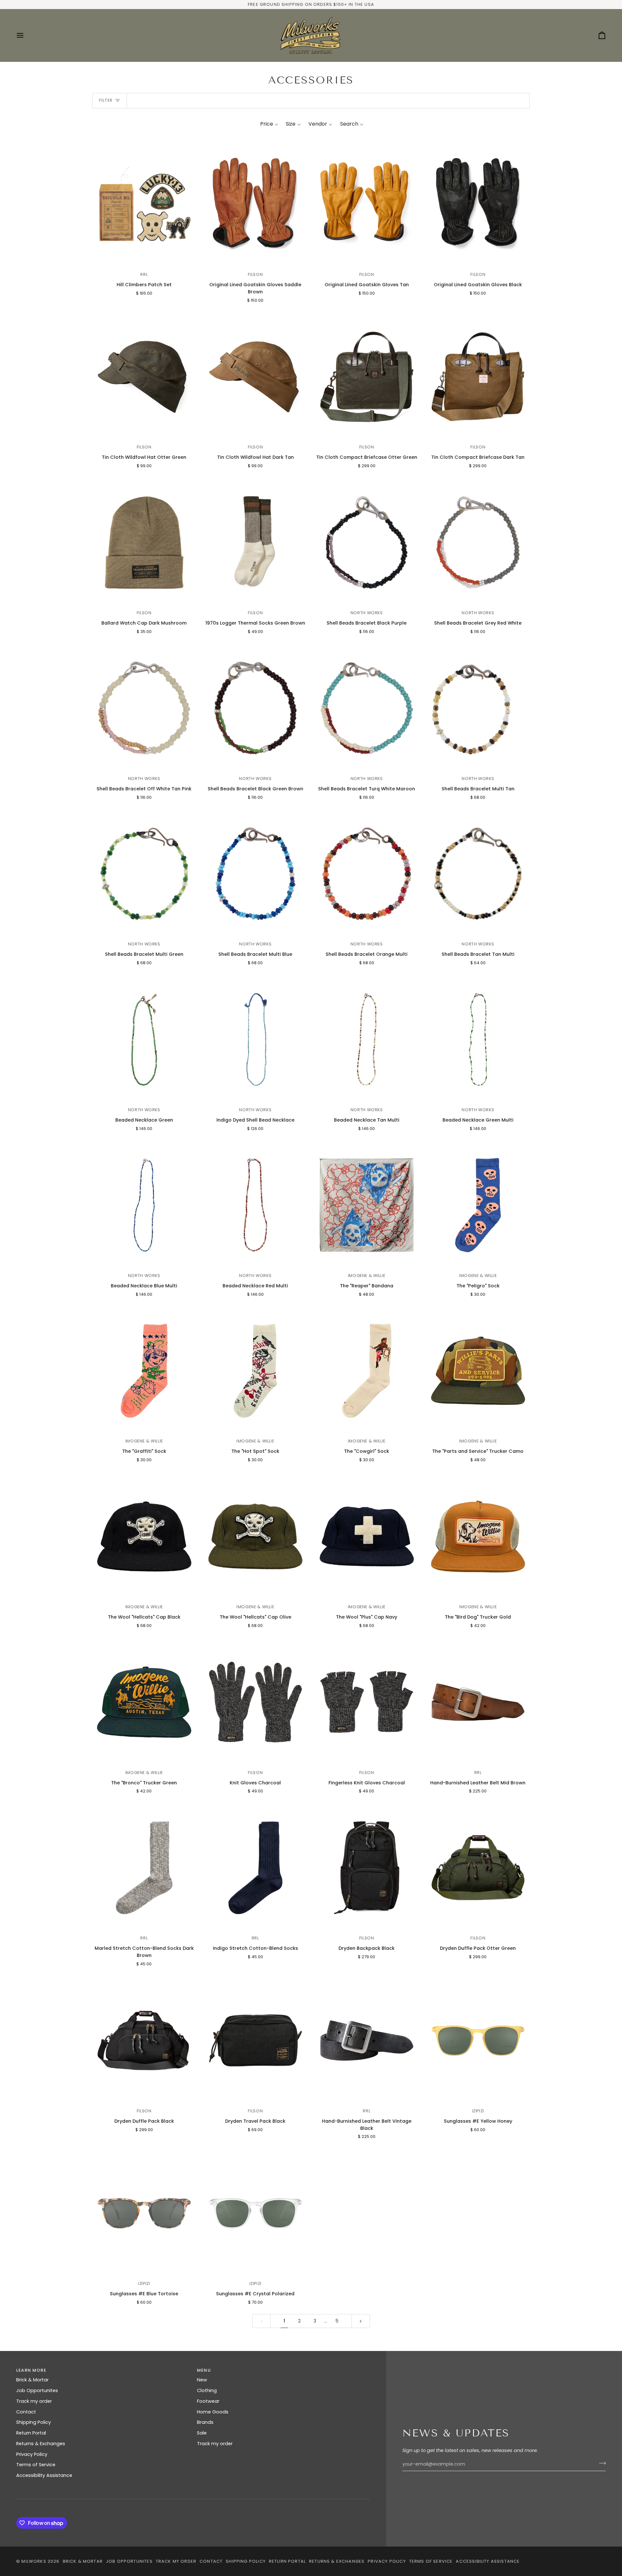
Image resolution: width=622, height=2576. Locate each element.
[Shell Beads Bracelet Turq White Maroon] (367, 708)
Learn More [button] (31, 2370)
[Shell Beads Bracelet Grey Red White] (478, 542)
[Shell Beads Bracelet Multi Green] (144, 874)
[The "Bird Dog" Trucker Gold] (478, 1537)
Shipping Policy (34, 2422)
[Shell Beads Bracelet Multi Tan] (478, 708)
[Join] (600, 2463)
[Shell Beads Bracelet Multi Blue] (256, 874)
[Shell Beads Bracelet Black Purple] (367, 542)
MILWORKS (34, 2561)
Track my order (34, 2401)
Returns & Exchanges (41, 2444)
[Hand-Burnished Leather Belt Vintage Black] (367, 2040)
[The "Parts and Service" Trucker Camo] (478, 1371)
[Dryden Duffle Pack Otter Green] (478, 1868)
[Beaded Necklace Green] (144, 1039)
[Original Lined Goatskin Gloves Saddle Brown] (256, 204)
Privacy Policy (32, 2454)
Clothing (207, 2390)
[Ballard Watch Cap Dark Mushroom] (144, 542)
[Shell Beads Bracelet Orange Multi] (367, 874)
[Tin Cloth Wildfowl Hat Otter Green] (144, 377)
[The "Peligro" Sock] (478, 1205)
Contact (26, 2412)
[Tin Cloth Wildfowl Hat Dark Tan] (256, 377)
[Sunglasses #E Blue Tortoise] (144, 2213)
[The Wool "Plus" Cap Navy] (367, 1537)
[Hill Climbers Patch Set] (144, 204)
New (202, 2380)
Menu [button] (204, 2370)
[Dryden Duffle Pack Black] (144, 2040)
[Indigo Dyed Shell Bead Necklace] (256, 1039)
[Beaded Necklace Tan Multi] (367, 1039)
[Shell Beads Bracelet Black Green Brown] (256, 708)
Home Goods (213, 2412)
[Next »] (361, 2321)
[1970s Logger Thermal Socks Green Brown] (256, 542)
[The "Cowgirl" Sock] (367, 1371)
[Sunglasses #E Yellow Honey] (478, 2040)
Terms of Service (36, 2465)
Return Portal (31, 2433)
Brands (205, 2422)
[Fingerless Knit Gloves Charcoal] (367, 1702)
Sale (202, 2433)
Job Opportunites (37, 2390)
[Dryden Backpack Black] (367, 1868)
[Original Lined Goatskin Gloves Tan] (367, 204)
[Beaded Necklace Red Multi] (256, 1205)
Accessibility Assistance (44, 2475)
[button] (269, 124)
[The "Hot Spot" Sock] (256, 1371)
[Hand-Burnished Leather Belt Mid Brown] (478, 1702)
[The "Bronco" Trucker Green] (144, 1702)
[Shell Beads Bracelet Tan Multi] (478, 874)
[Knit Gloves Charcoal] (256, 1702)
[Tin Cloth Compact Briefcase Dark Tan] (478, 377)
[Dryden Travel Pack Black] (256, 2040)
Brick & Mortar (32, 2380)
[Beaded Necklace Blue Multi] (144, 1205)
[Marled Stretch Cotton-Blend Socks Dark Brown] (144, 1868)
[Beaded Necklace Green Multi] (478, 1039)
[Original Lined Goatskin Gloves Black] (478, 204)
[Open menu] (26, 35)
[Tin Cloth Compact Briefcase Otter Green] (367, 377)
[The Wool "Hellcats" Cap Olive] (256, 1537)
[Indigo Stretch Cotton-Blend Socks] (256, 1868)
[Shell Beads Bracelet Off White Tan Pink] (144, 708)
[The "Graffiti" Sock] (144, 1371)
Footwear (208, 2401)
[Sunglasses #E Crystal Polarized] (256, 2213)
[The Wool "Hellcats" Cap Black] (144, 1537)
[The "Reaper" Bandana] (367, 1205)
